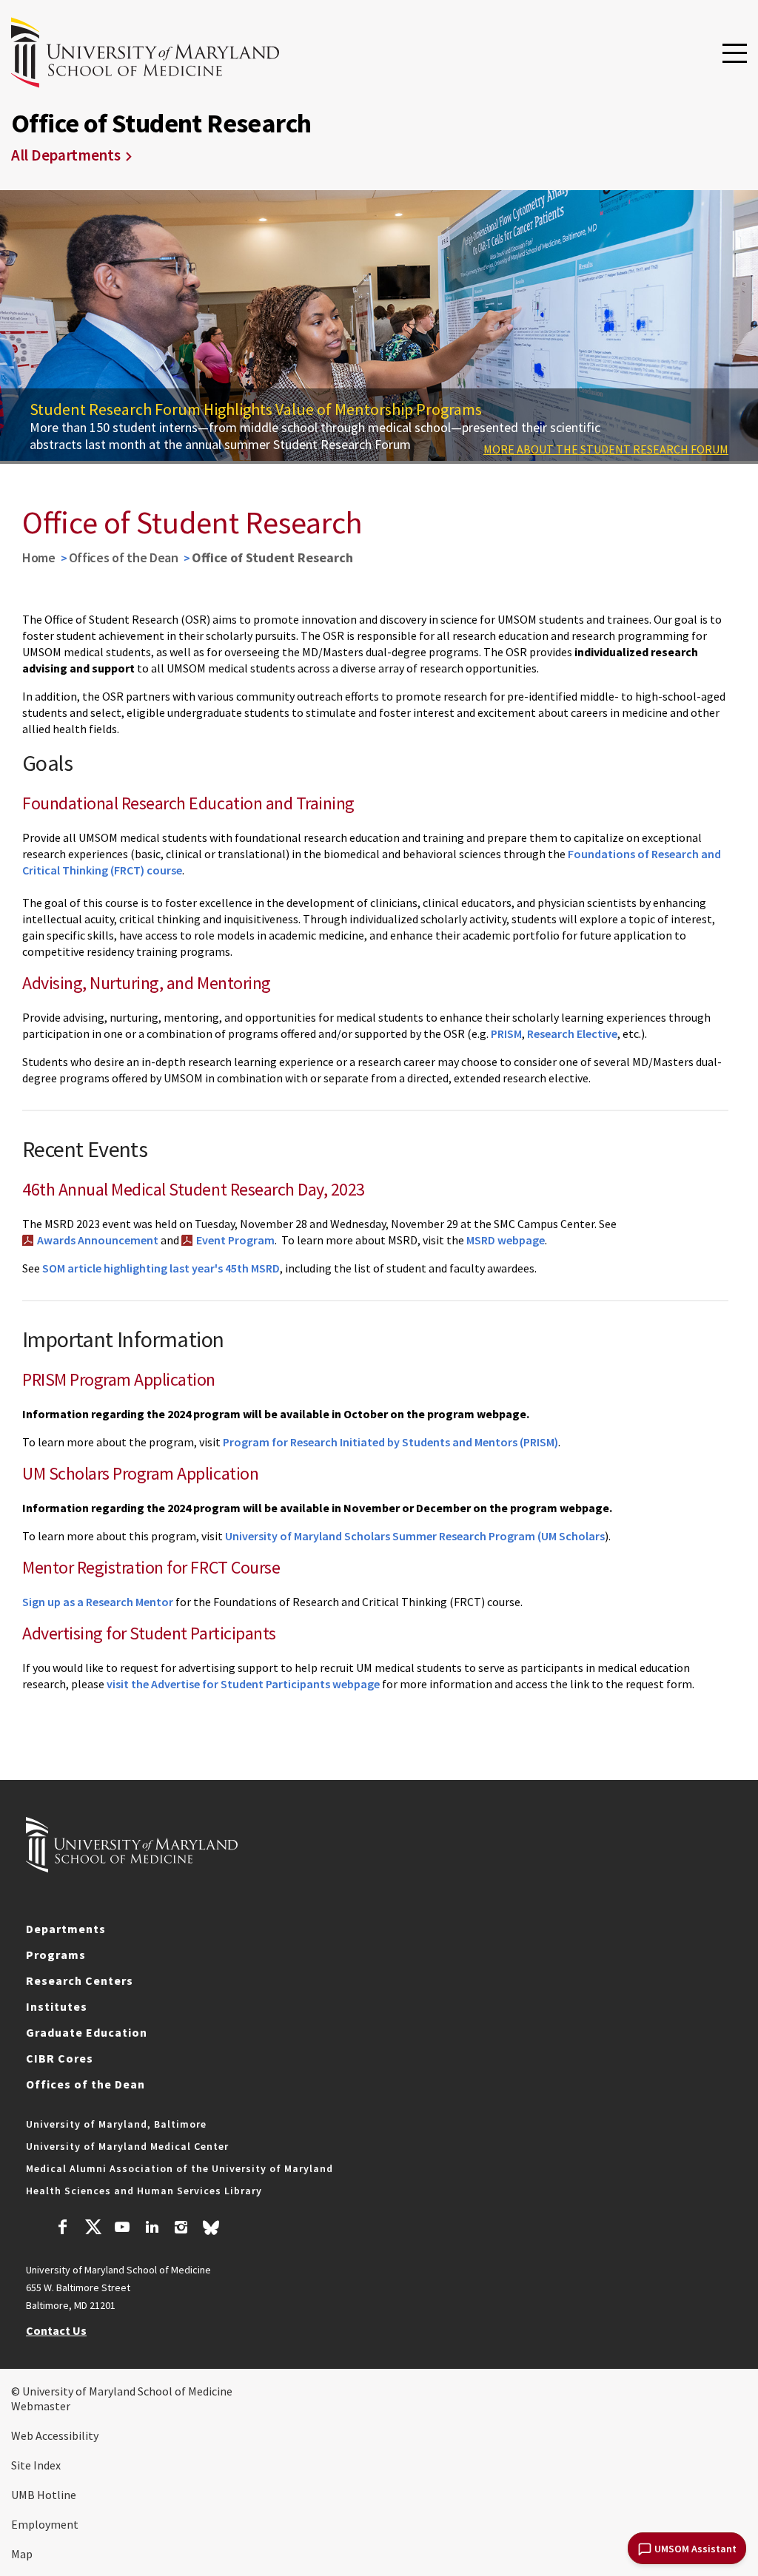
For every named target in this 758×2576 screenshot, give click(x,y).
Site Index (36, 2465)
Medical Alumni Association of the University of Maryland (180, 2168)
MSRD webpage (506, 1240)
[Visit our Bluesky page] (211, 2231)
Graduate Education (87, 2032)
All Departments (66, 155)
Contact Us (56, 2330)
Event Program (235, 1240)
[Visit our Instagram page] (181, 2229)
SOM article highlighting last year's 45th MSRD (161, 1268)
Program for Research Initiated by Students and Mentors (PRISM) (390, 1442)
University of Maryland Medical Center (127, 2146)
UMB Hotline (44, 2495)
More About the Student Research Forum (606, 449)
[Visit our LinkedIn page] (152, 2229)
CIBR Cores (60, 2058)
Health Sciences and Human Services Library (144, 2191)
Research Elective (572, 1034)
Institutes (57, 2006)
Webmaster (41, 2406)
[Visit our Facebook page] (63, 2229)
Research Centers (80, 1980)
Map (22, 2554)
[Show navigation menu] (735, 54)
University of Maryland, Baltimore (116, 2124)
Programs (56, 1955)
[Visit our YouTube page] (122, 2229)
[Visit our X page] (93, 2229)
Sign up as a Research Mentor (98, 1602)
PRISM (506, 1034)
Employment (45, 2524)
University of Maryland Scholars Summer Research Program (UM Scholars (415, 1536)
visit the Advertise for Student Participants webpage (243, 1684)
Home (39, 557)
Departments (66, 1929)
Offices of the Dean (124, 557)
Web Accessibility (55, 2435)
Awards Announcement (98, 1240)
